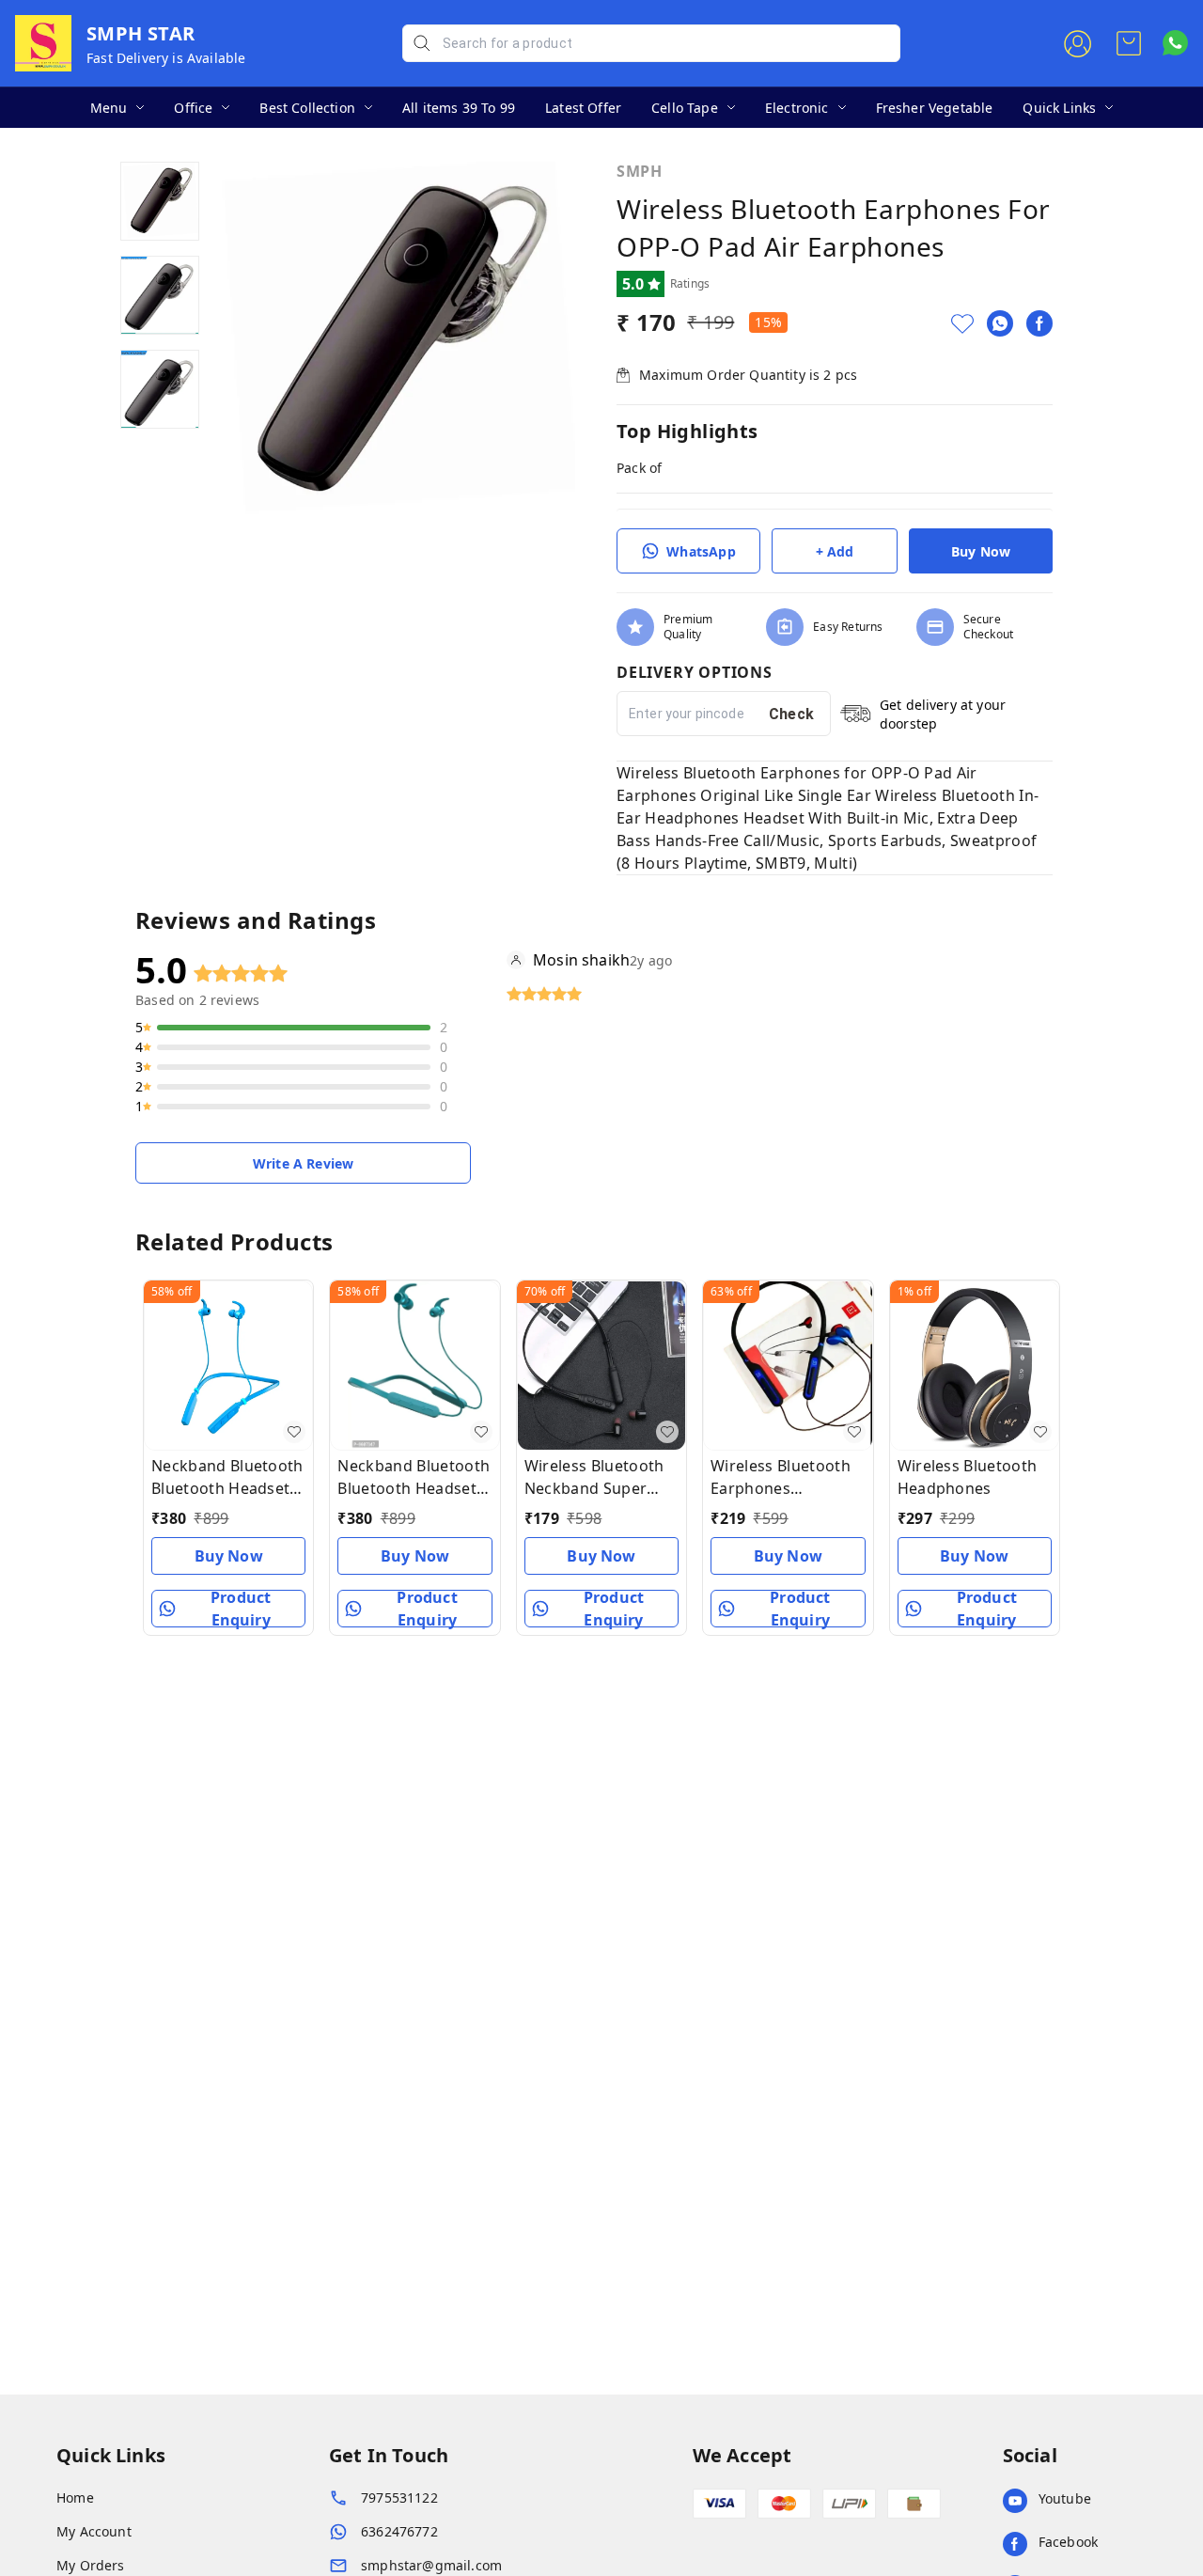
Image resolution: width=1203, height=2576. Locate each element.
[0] (1129, 43)
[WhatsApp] (1000, 323)
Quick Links (1059, 108)
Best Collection (307, 108)
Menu (109, 108)
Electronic (797, 108)
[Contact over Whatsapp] (1175, 43)
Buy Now (981, 551)
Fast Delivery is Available (166, 58)
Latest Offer (583, 108)
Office (193, 108)
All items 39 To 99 (459, 108)
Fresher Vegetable (935, 108)
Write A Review (303, 1163)
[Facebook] (1039, 323)
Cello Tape (685, 108)
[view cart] (1129, 43)
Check (792, 714)
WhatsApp (701, 551)
